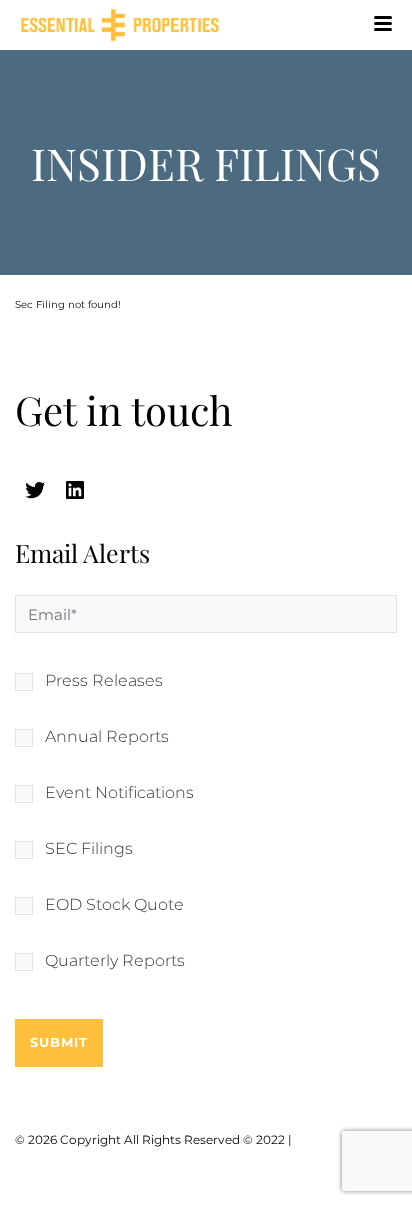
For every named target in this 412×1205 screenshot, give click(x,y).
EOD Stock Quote (114, 905)
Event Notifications (119, 793)
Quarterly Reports (115, 961)
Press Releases (104, 681)
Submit (59, 1042)
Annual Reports (107, 737)
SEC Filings (89, 849)
